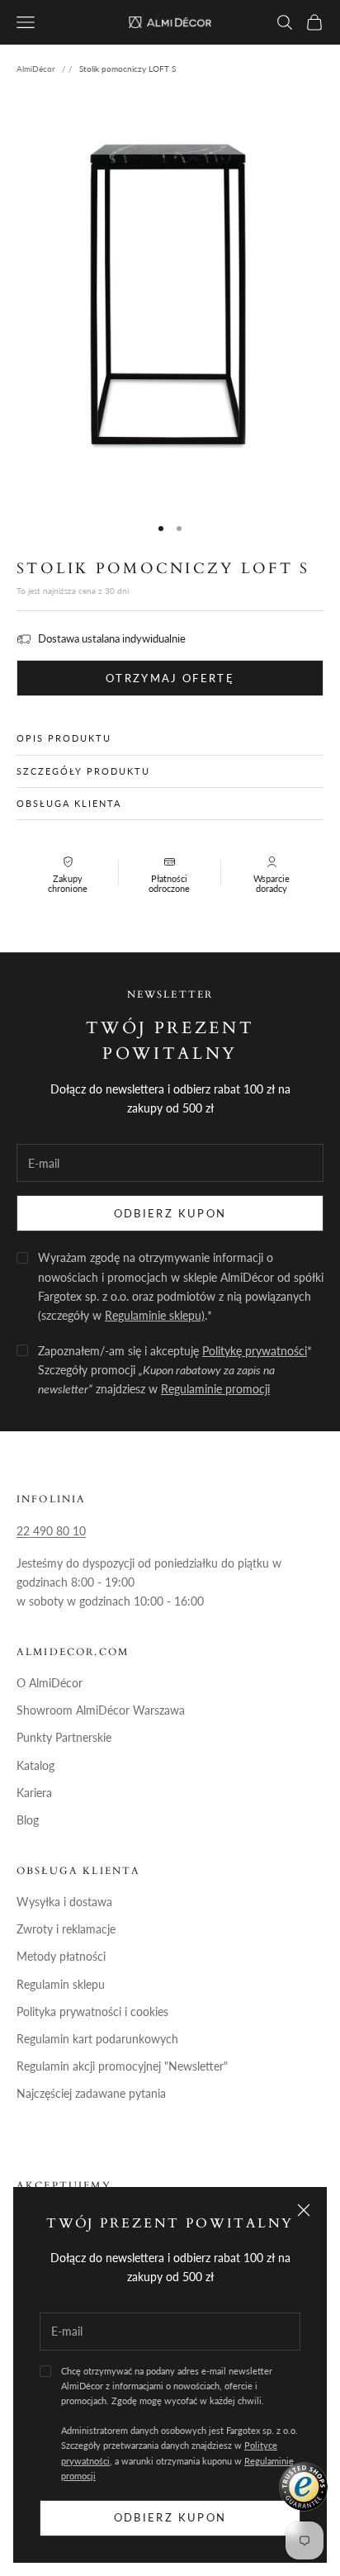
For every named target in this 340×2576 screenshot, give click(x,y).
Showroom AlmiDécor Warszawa (101, 1710)
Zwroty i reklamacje (66, 1929)
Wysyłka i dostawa (64, 1902)
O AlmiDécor (50, 1683)
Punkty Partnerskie (64, 1737)
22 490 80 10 (51, 1531)
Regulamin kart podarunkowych (97, 2039)
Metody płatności (61, 1956)
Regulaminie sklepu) (155, 1315)
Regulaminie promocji (215, 1389)
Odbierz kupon (170, 2517)
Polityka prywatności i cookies (92, 2011)
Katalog (35, 1765)
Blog (28, 1820)
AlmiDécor (36, 69)
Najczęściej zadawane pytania (91, 2093)
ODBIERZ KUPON (170, 1213)
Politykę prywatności (255, 1351)
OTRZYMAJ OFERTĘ (170, 678)
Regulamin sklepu (61, 1984)
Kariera (34, 1793)
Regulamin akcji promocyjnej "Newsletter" (122, 2066)
